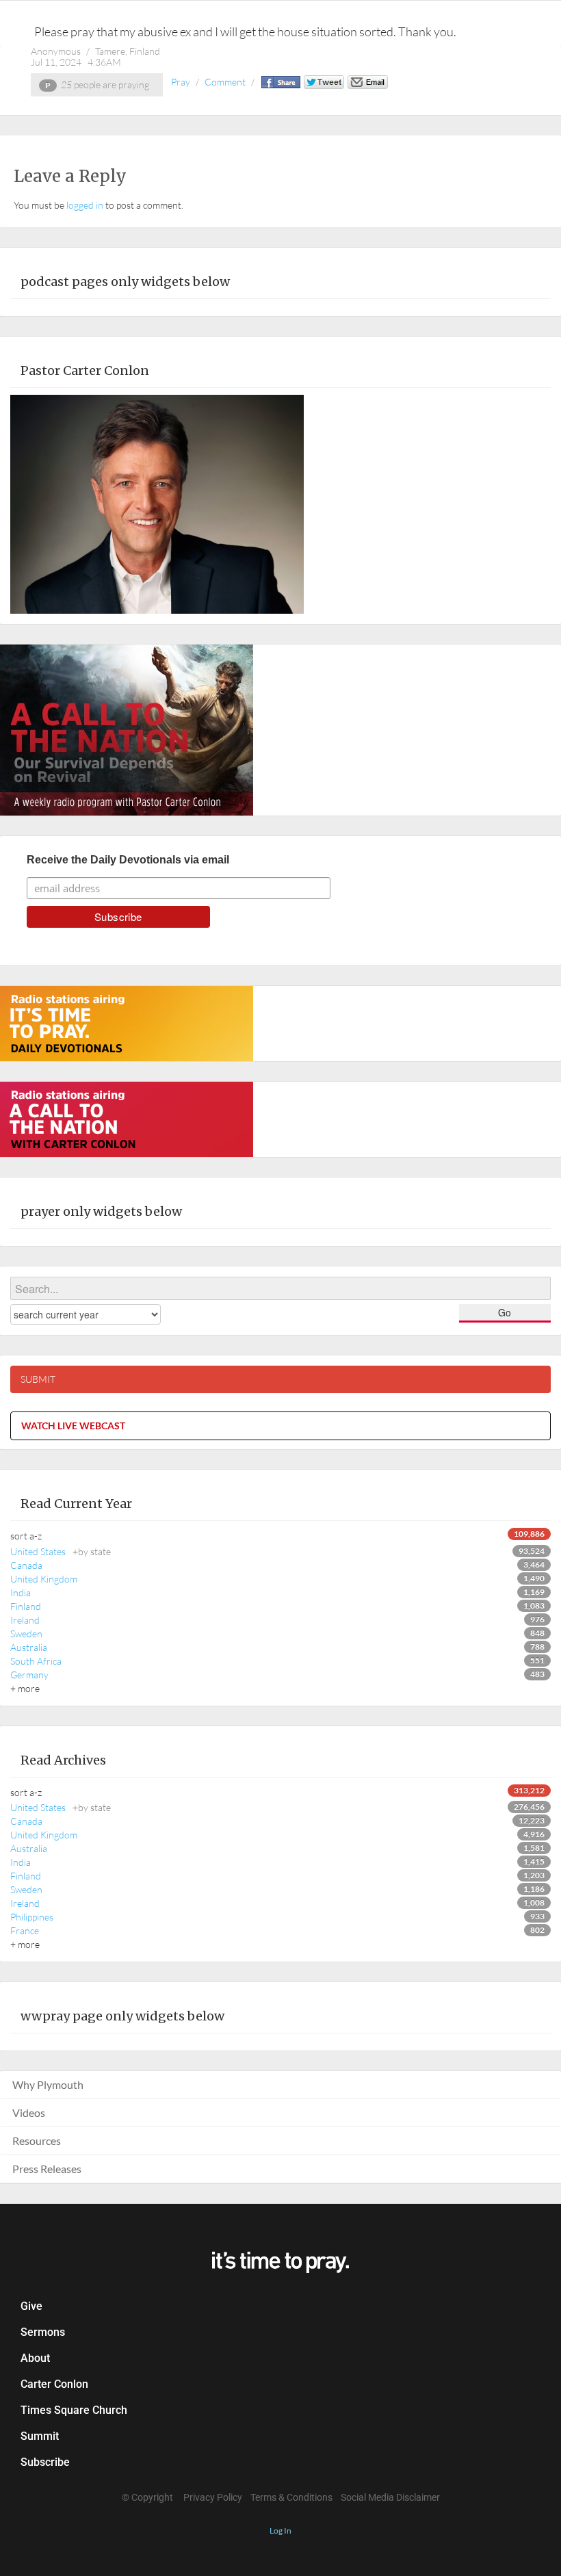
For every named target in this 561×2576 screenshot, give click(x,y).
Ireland (25, 1620)
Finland (26, 1606)
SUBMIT (38, 1379)
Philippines (32, 1917)
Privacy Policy (213, 2497)
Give (31, 2306)
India (21, 1592)
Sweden (26, 1634)
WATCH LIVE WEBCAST (73, 1426)
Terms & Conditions (291, 2497)
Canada (26, 1565)
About (35, 2358)
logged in (85, 205)
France (25, 1930)
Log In (280, 2531)
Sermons (43, 2332)
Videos (29, 2112)
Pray (181, 82)
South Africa (36, 1661)
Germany (29, 1675)
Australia (29, 1647)
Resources (37, 2141)
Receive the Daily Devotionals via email (128, 860)
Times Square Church (74, 2410)
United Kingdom (44, 1579)
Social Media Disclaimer (390, 2497)
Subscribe (45, 2462)
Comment (225, 82)
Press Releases (47, 2169)
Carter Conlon (54, 2384)
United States (61, 1551)
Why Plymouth (48, 2084)
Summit (40, 2436)
